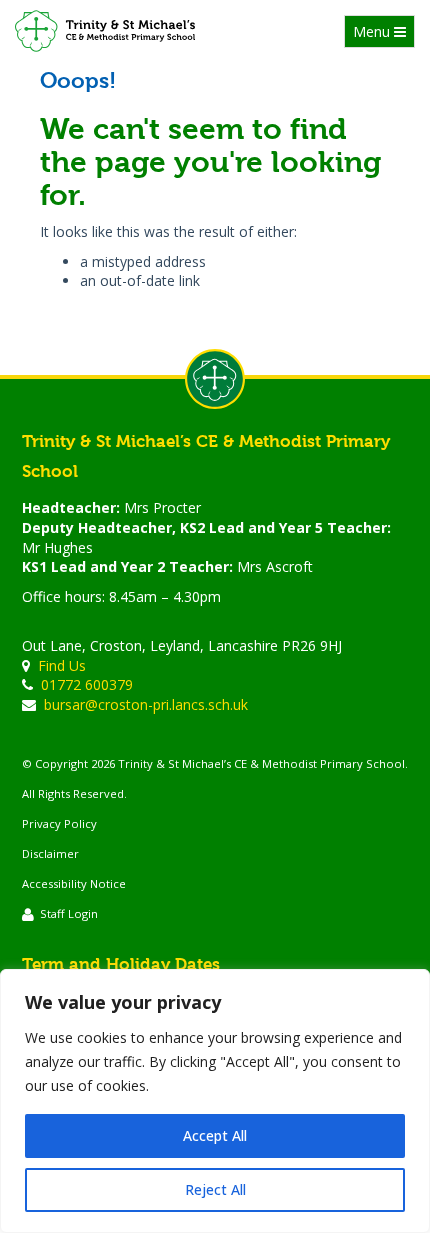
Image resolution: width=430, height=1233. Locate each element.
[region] (215, 1101)
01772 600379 (87, 684)
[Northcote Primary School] (105, 31)
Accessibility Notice (74, 883)
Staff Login (69, 913)
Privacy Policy (59, 823)
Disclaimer (50, 853)
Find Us (62, 665)
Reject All (215, 1189)
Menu (383, 35)
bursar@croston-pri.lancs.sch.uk (146, 704)
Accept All (215, 1135)
